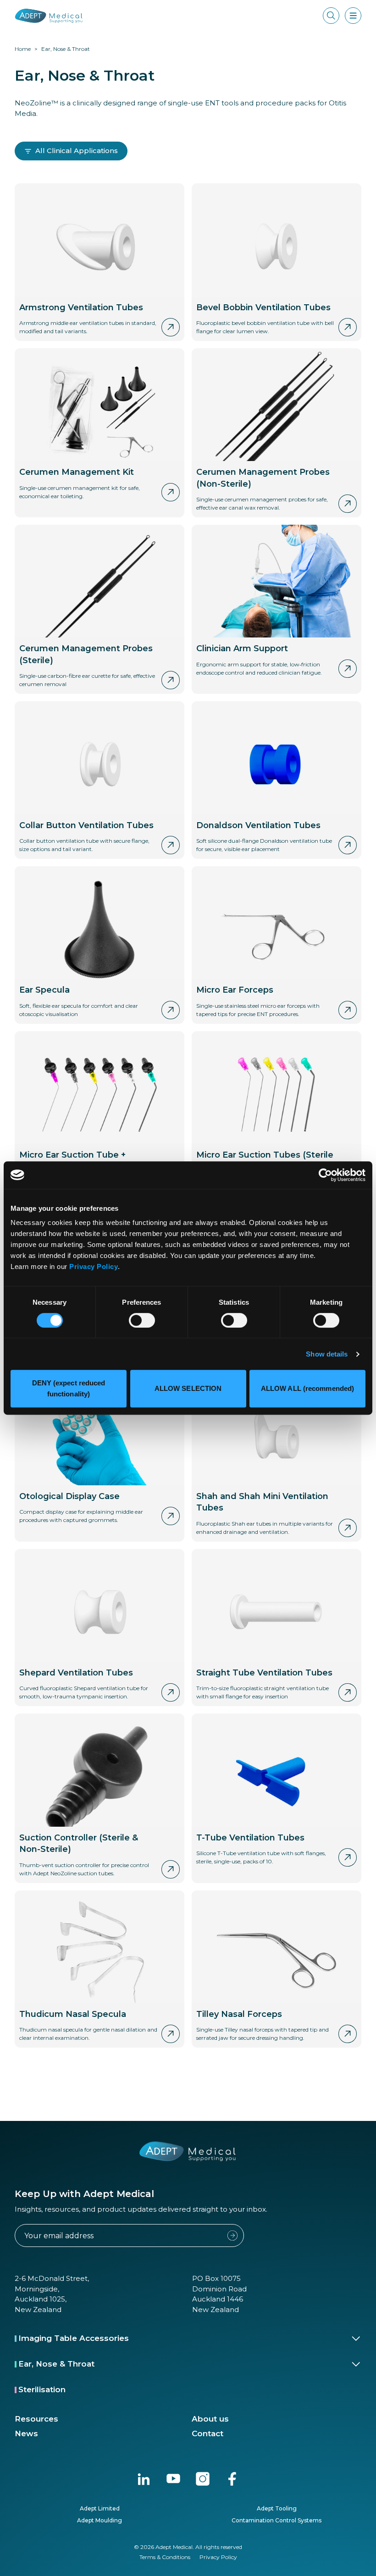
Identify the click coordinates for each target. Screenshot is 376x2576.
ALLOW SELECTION (188, 1388)
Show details (327, 1354)
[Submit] (232, 2235)
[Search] (331, 16)
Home (23, 49)
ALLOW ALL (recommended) (307, 1388)
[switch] (142, 1320)
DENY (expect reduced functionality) (69, 1388)
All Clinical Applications (77, 151)
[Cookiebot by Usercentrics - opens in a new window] (325, 1175)
